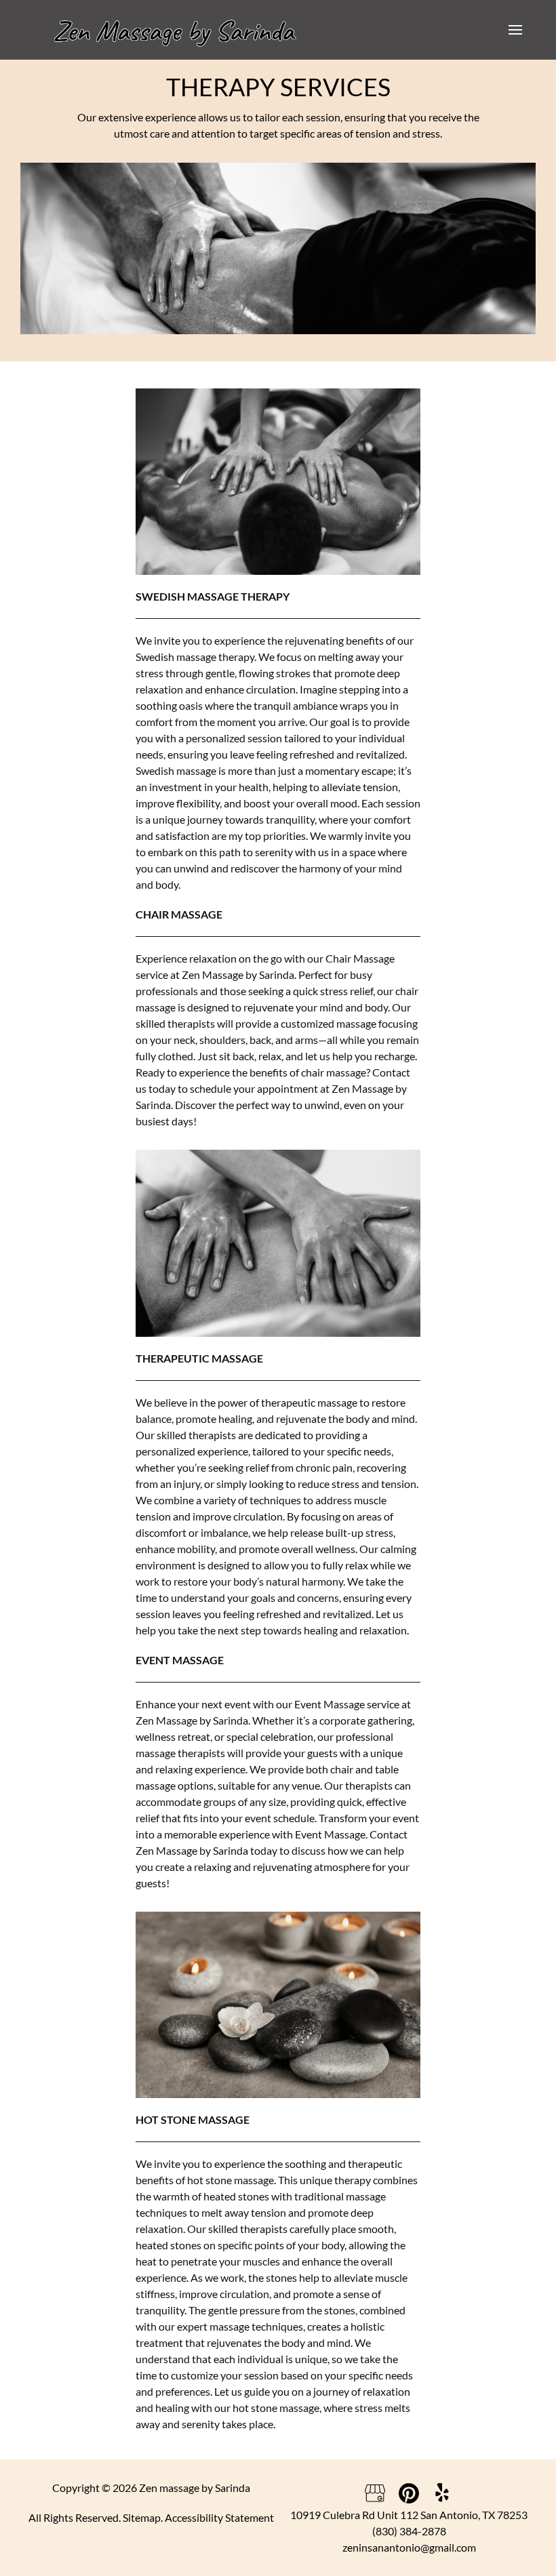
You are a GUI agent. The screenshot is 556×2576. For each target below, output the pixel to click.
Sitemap (142, 2517)
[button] (515, 30)
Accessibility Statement (219, 2517)
